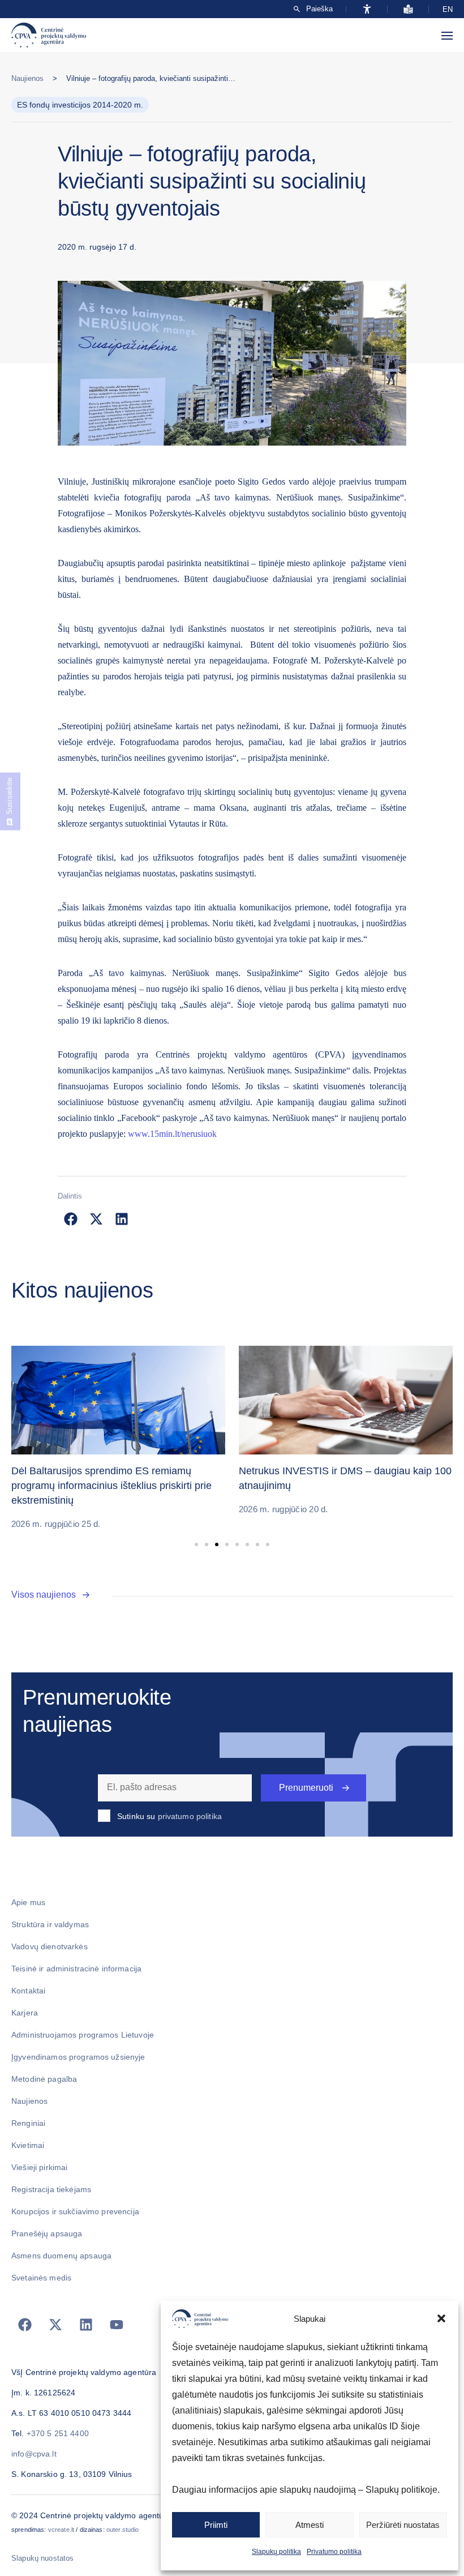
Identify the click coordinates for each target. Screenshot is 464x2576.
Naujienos (27, 78)
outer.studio (123, 2530)
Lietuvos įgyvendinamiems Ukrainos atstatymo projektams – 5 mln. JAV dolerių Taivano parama (343, 1486)
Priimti (216, 2525)
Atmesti (310, 2525)
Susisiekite (9, 796)
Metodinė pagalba (44, 2079)
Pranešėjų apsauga (47, 2233)
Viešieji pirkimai (39, 2167)
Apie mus (28, 1902)
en (448, 9)
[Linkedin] (86, 2325)
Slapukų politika (276, 2552)
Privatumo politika (334, 2552)
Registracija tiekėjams (51, 2189)
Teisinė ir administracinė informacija (76, 1969)
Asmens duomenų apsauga (61, 2256)
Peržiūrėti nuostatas (403, 2525)
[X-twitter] (55, 2325)
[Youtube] (117, 2325)
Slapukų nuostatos (42, 2558)
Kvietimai (28, 2145)
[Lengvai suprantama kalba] (408, 9)
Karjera (25, 2013)
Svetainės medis (41, 2278)
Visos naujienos (44, 1595)
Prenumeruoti (306, 1788)
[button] (441, 2318)
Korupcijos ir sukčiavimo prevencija (75, 2211)
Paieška (319, 9)
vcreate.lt (61, 2530)
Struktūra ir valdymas (50, 1924)
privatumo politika (190, 1816)
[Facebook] (25, 2325)
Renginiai (28, 2123)
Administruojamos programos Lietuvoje (83, 2035)
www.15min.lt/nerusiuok (172, 1134)
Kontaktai (28, 1991)
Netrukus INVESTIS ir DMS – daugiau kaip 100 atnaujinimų (118, 1478)
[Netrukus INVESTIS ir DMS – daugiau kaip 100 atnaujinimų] (118, 1400)
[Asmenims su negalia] (367, 9)
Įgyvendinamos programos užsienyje (78, 2057)
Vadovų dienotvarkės (50, 1946)
